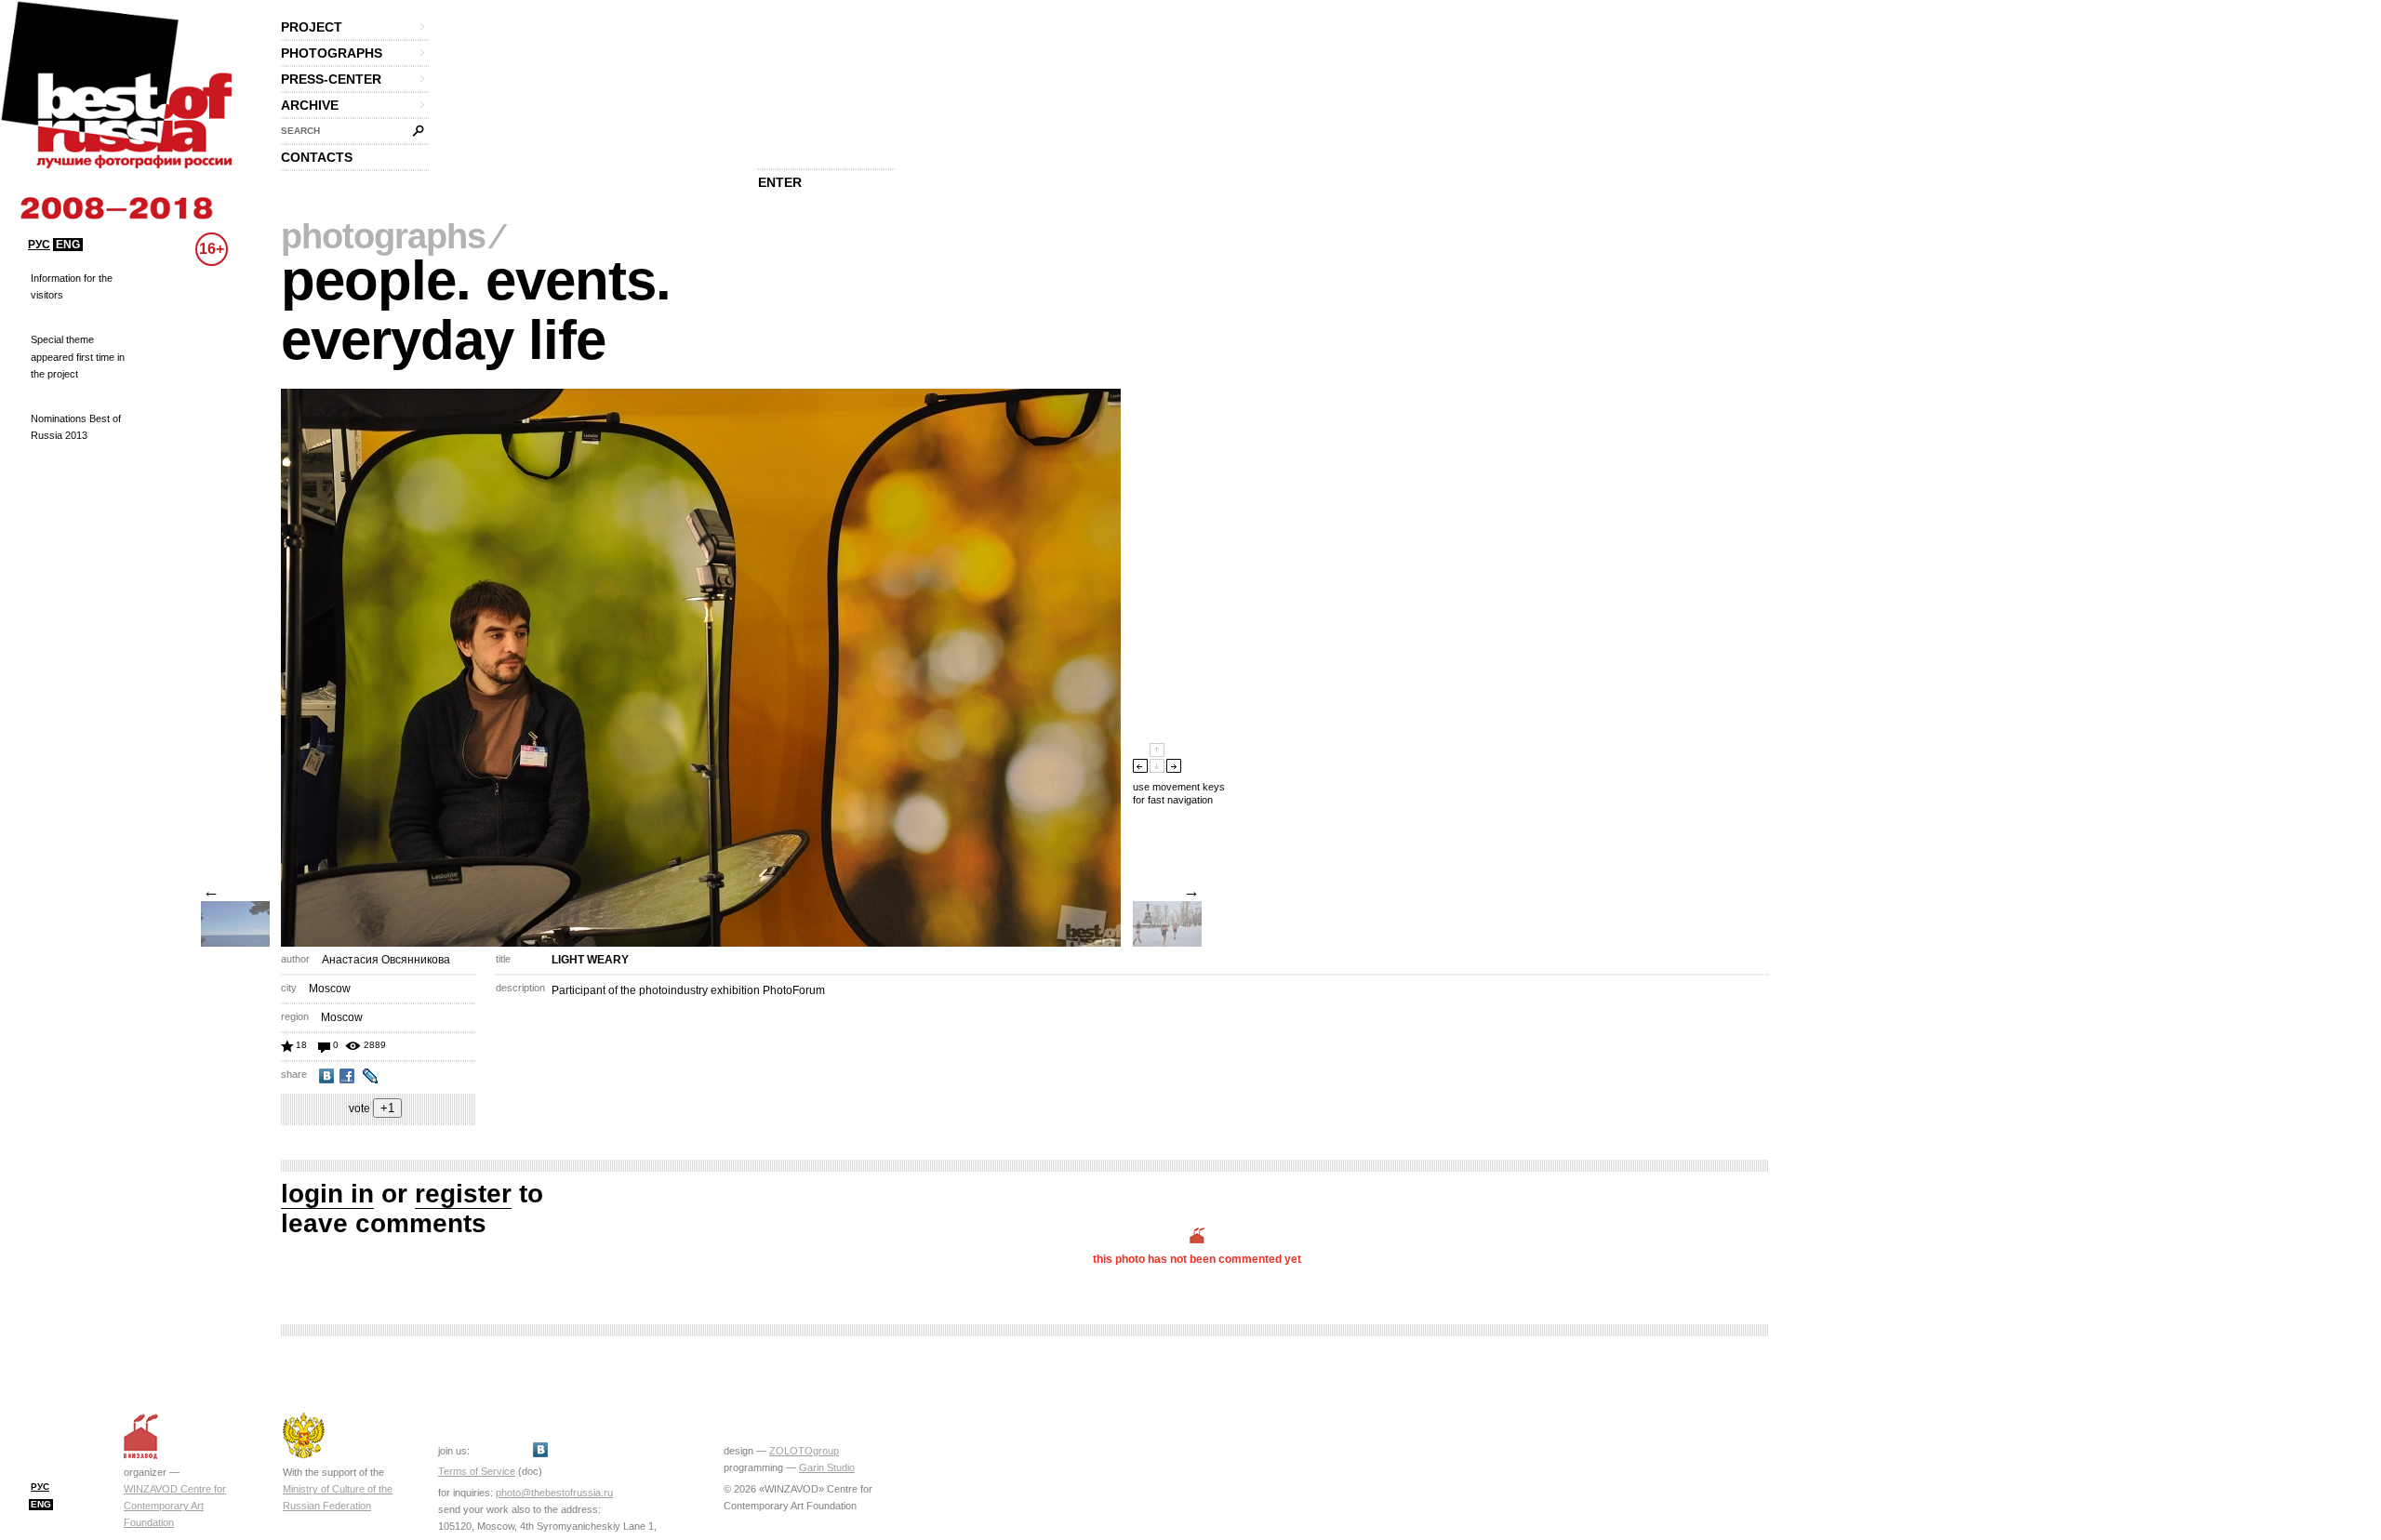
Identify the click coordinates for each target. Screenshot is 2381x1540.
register (463, 1194)
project (312, 27)
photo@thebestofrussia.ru (554, 1493)
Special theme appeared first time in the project (78, 356)
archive (310, 105)
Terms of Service (477, 1471)
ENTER (780, 182)
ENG (68, 245)
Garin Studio (827, 1467)
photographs (332, 53)
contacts (317, 157)
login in (327, 1194)
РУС (39, 245)
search (300, 131)
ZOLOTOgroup (804, 1451)
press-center (331, 79)
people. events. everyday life (476, 310)
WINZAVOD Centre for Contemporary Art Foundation (175, 1506)
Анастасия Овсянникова (386, 960)
